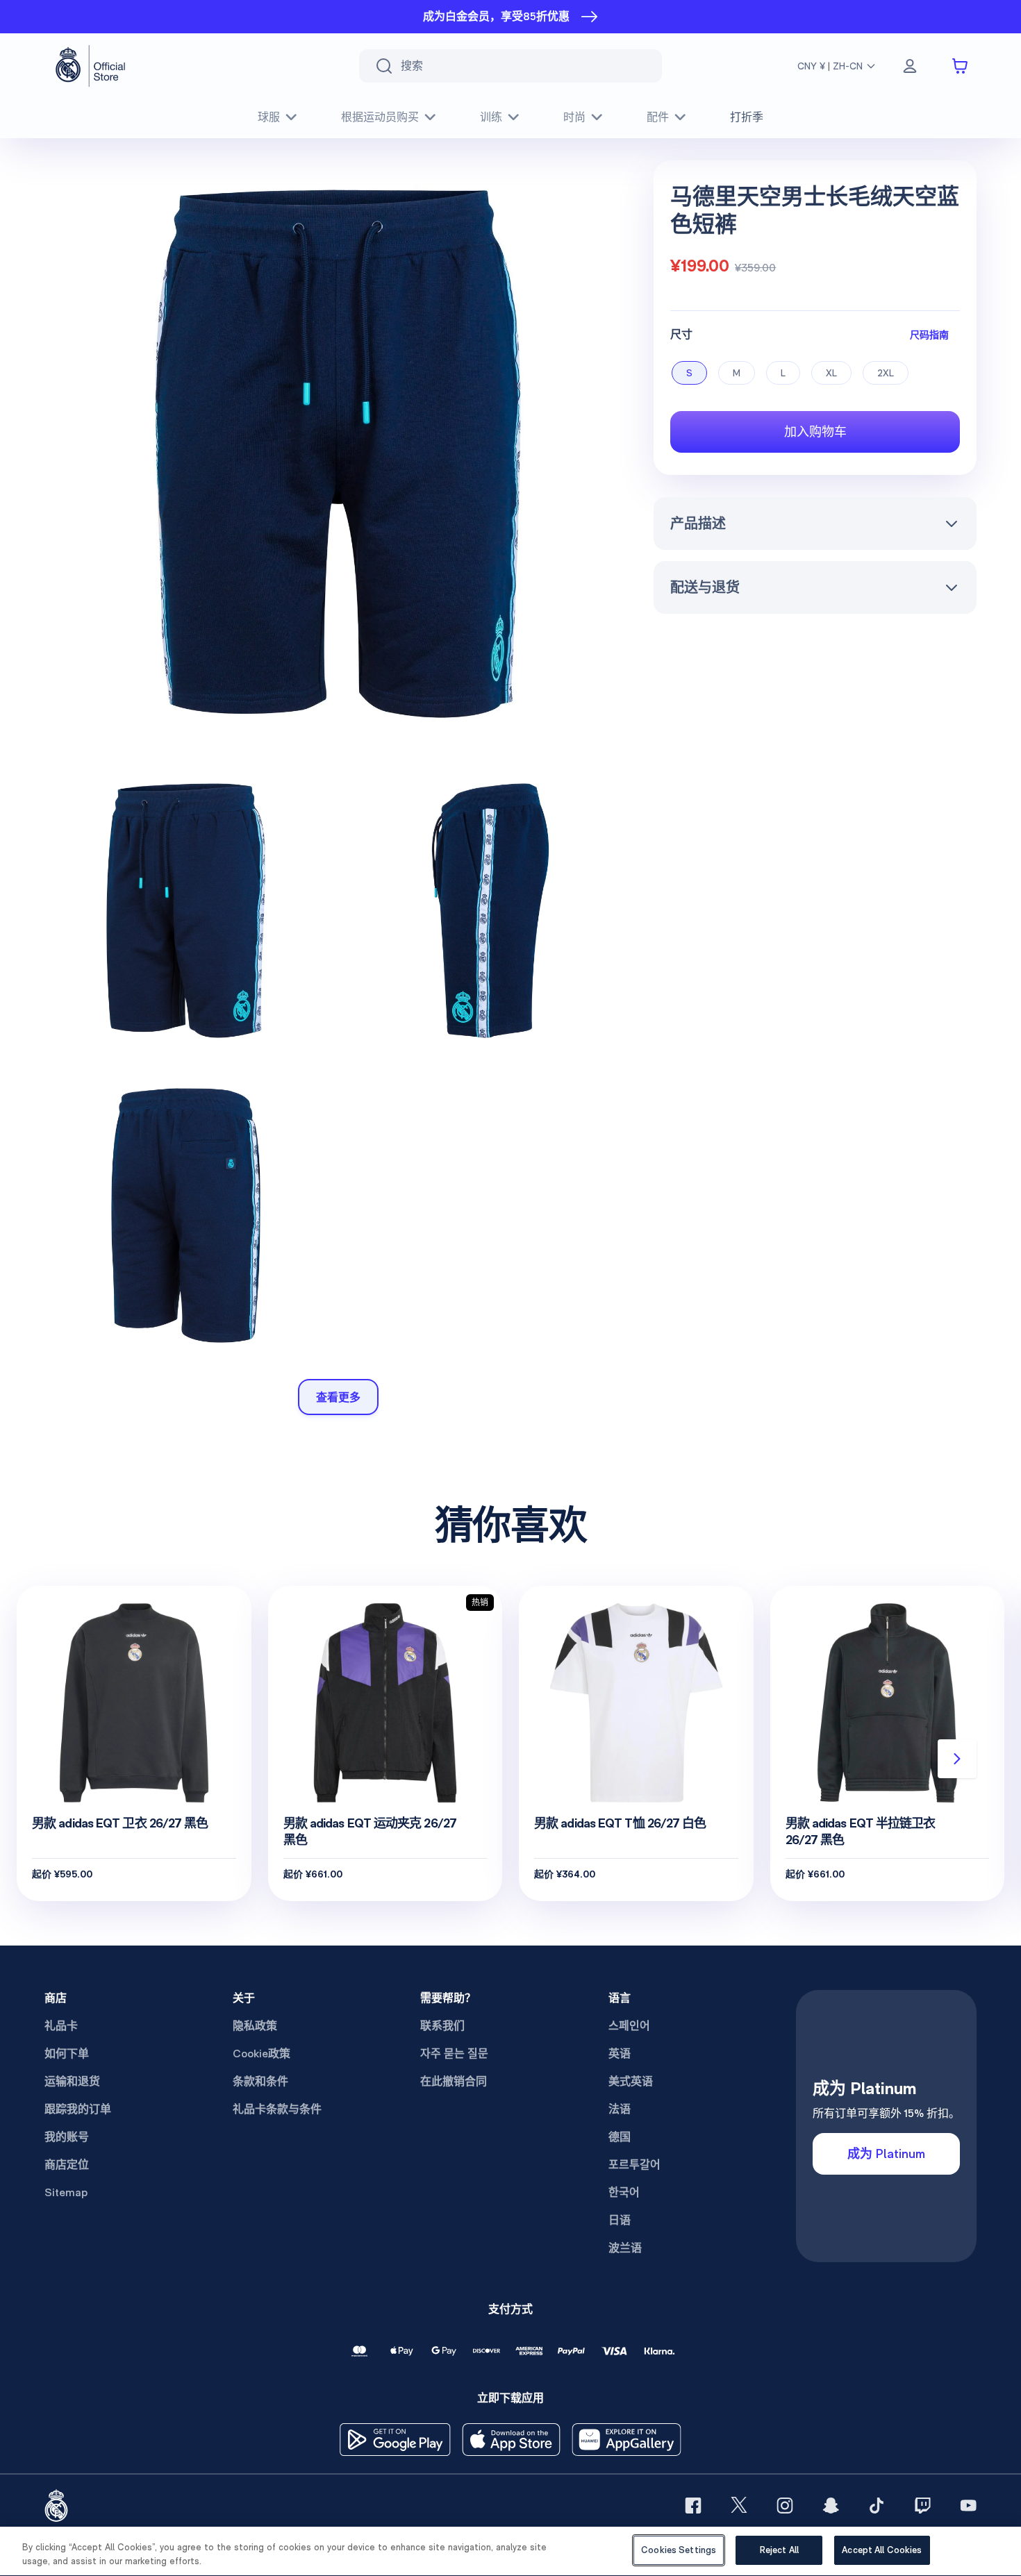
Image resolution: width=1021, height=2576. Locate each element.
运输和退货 (72, 2081)
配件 (658, 117)
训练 (491, 117)
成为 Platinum (886, 2153)
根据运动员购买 (380, 117)
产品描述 (698, 524)
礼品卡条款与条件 (277, 2109)
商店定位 (67, 2165)
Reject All (779, 2550)
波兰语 (625, 2248)
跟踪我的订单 (78, 2109)
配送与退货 (705, 587)
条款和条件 (260, 2081)
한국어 (624, 2192)
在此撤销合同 (454, 2081)
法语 (620, 2109)
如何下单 (67, 2054)
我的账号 (67, 2137)
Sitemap (66, 2192)
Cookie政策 (262, 2054)
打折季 (747, 117)
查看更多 (338, 1397)
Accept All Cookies (882, 2550)
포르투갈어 (634, 2165)
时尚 (574, 117)
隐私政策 (255, 2026)
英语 (620, 2054)
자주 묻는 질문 (454, 2054)
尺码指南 (929, 334)
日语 (620, 2220)
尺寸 (681, 334)
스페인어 (629, 2026)
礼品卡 (61, 2026)
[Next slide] (957, 1759)
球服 (269, 117)
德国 (620, 2137)
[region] (510, 2551)
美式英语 (631, 2081)
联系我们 (442, 2026)
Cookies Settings (679, 2550)
